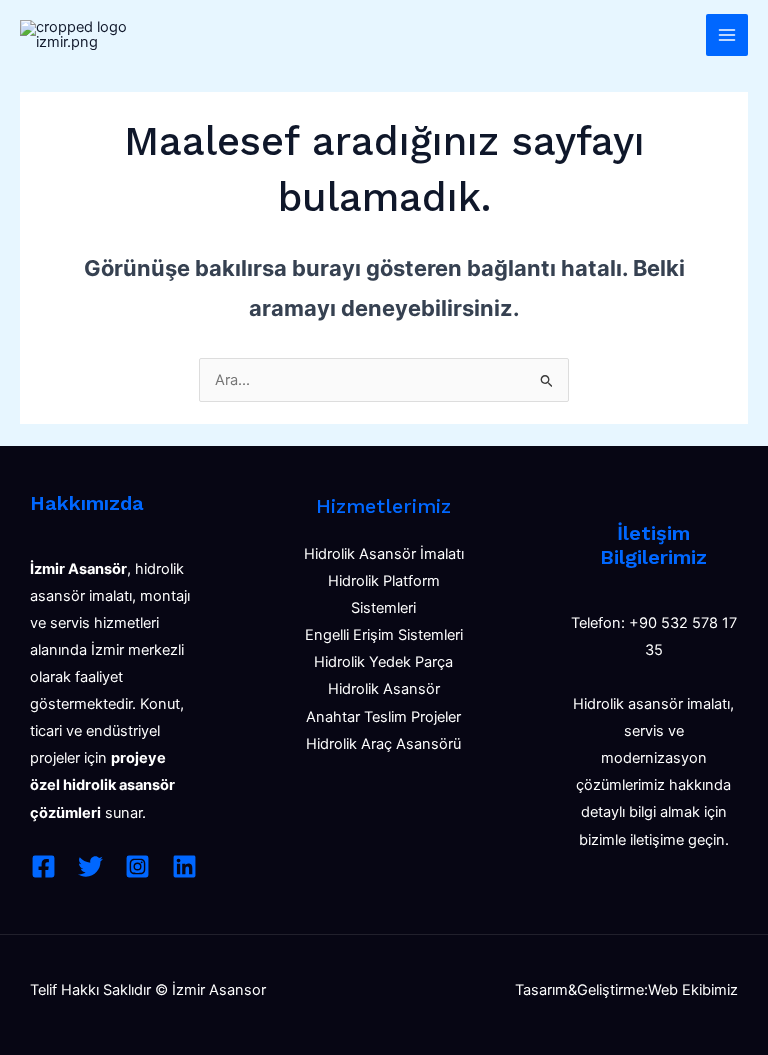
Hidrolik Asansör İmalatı (384, 554)
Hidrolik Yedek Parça (383, 662)
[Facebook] (43, 866)
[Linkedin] (184, 866)
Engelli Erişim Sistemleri (384, 635)
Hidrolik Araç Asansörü (383, 744)
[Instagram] (137, 866)
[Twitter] (90, 866)
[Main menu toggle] (727, 35)
